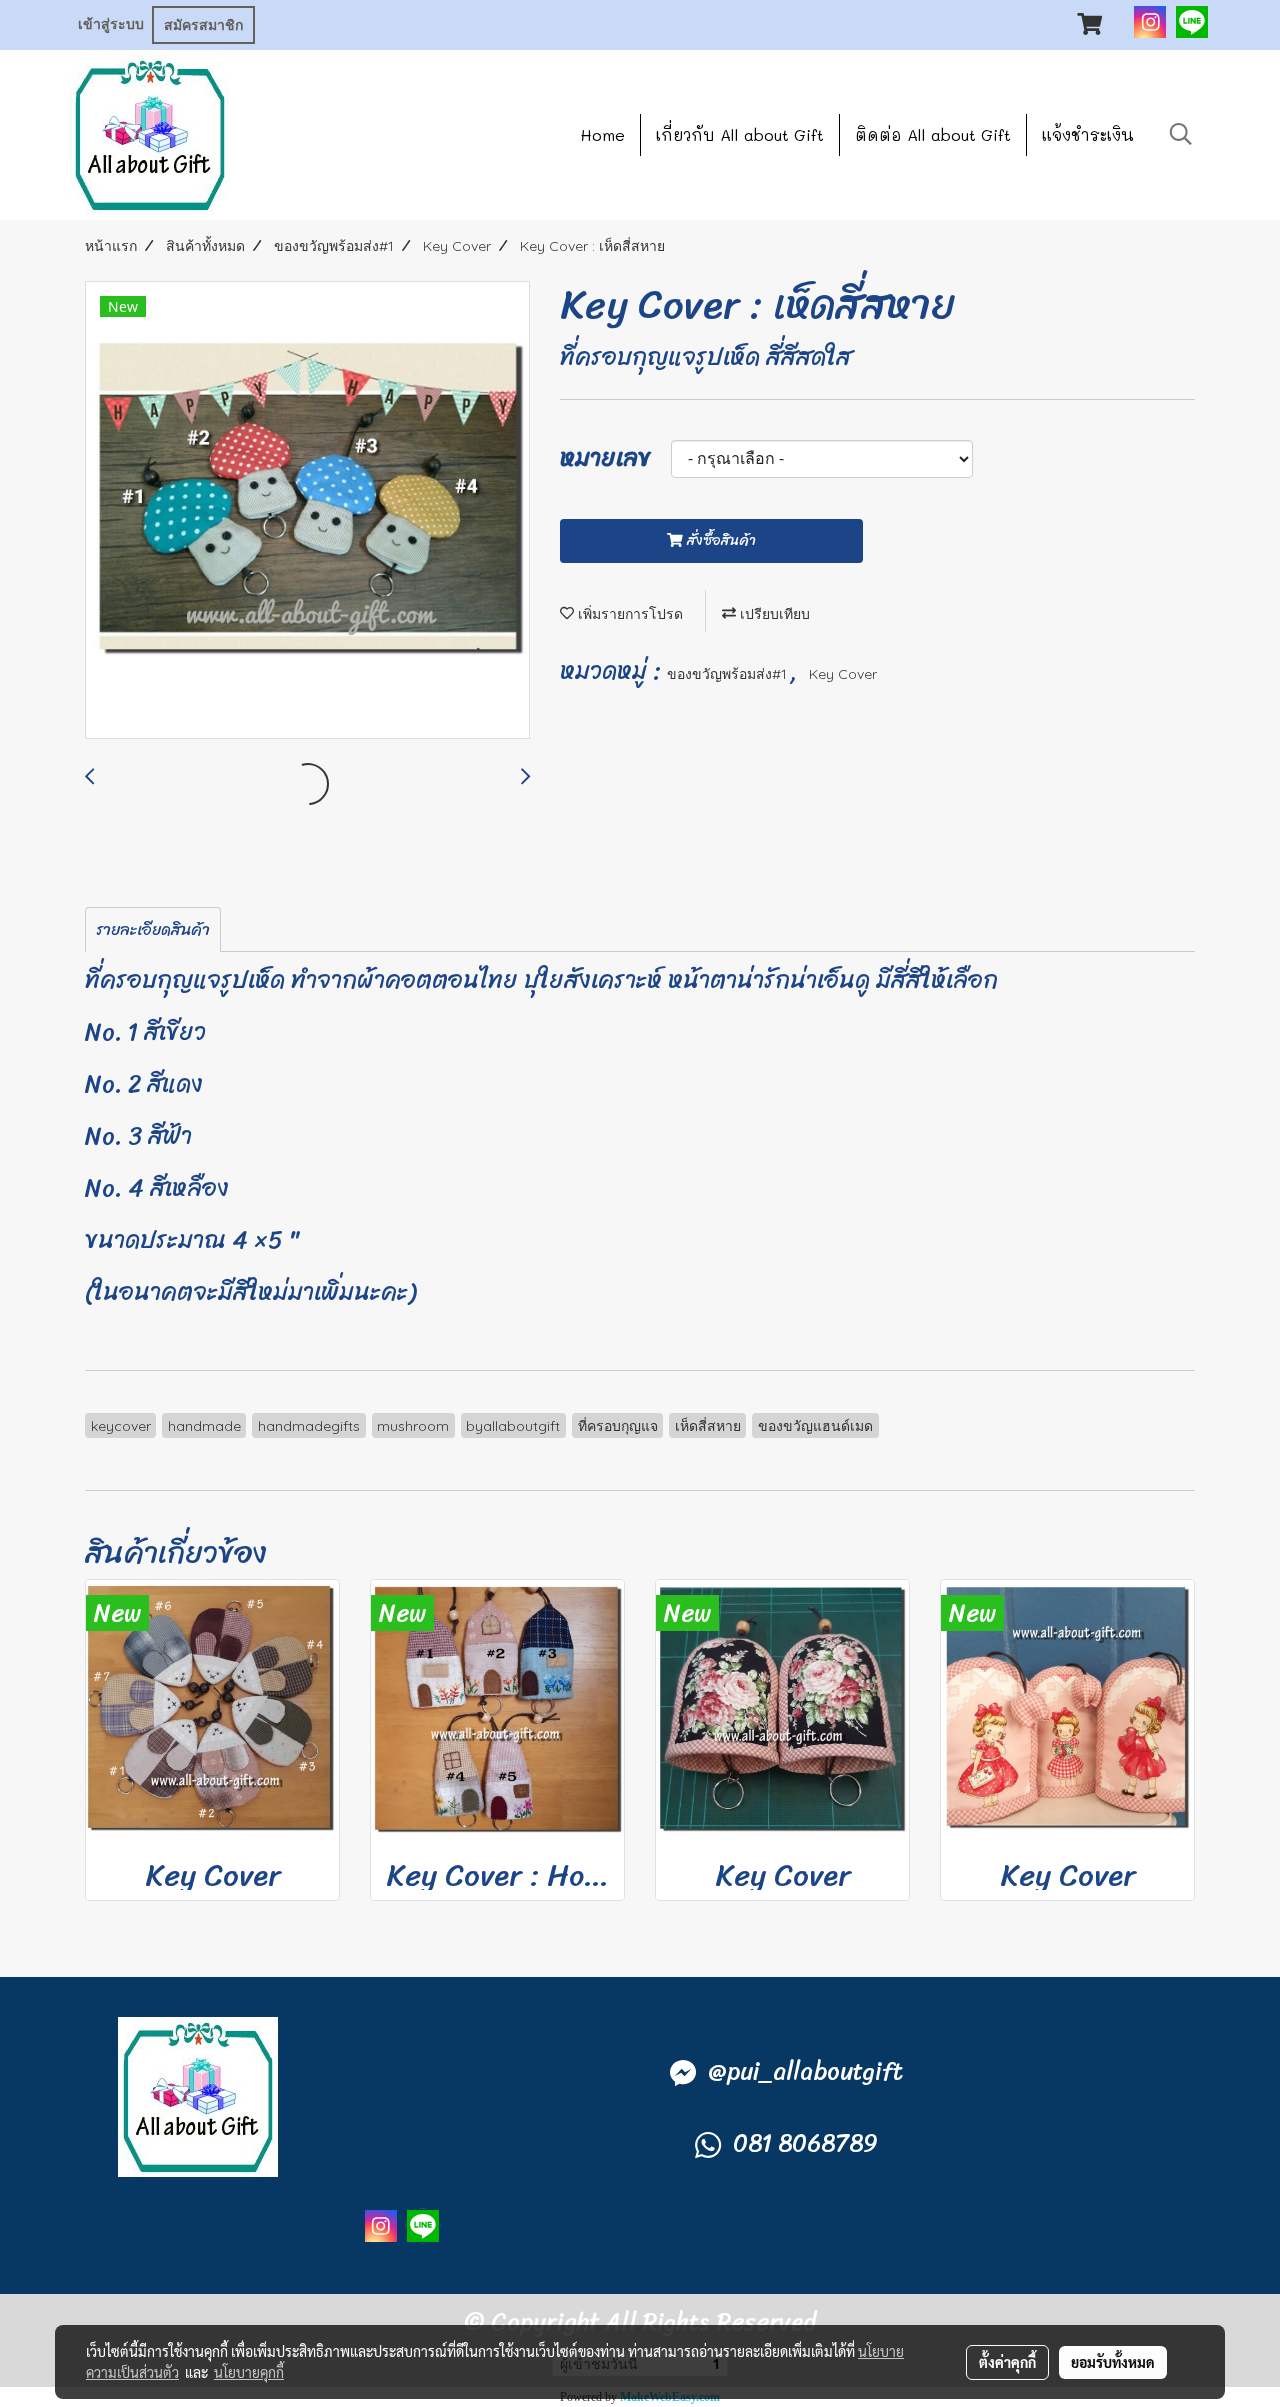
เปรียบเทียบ (773, 614)
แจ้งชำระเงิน (1088, 134)
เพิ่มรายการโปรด (628, 614)
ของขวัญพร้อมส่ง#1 (729, 674)
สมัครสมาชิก (203, 25)
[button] (1181, 134)
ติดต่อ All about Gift (933, 134)
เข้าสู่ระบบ (111, 24)
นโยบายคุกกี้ (249, 2372)
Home (602, 134)
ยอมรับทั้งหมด (1113, 2362)
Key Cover (843, 674)
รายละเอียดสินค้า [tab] (153, 929)
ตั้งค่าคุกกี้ (1007, 2362)
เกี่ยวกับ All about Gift (740, 134)
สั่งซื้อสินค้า (719, 540)
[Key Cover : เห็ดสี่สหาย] (307, 511)
